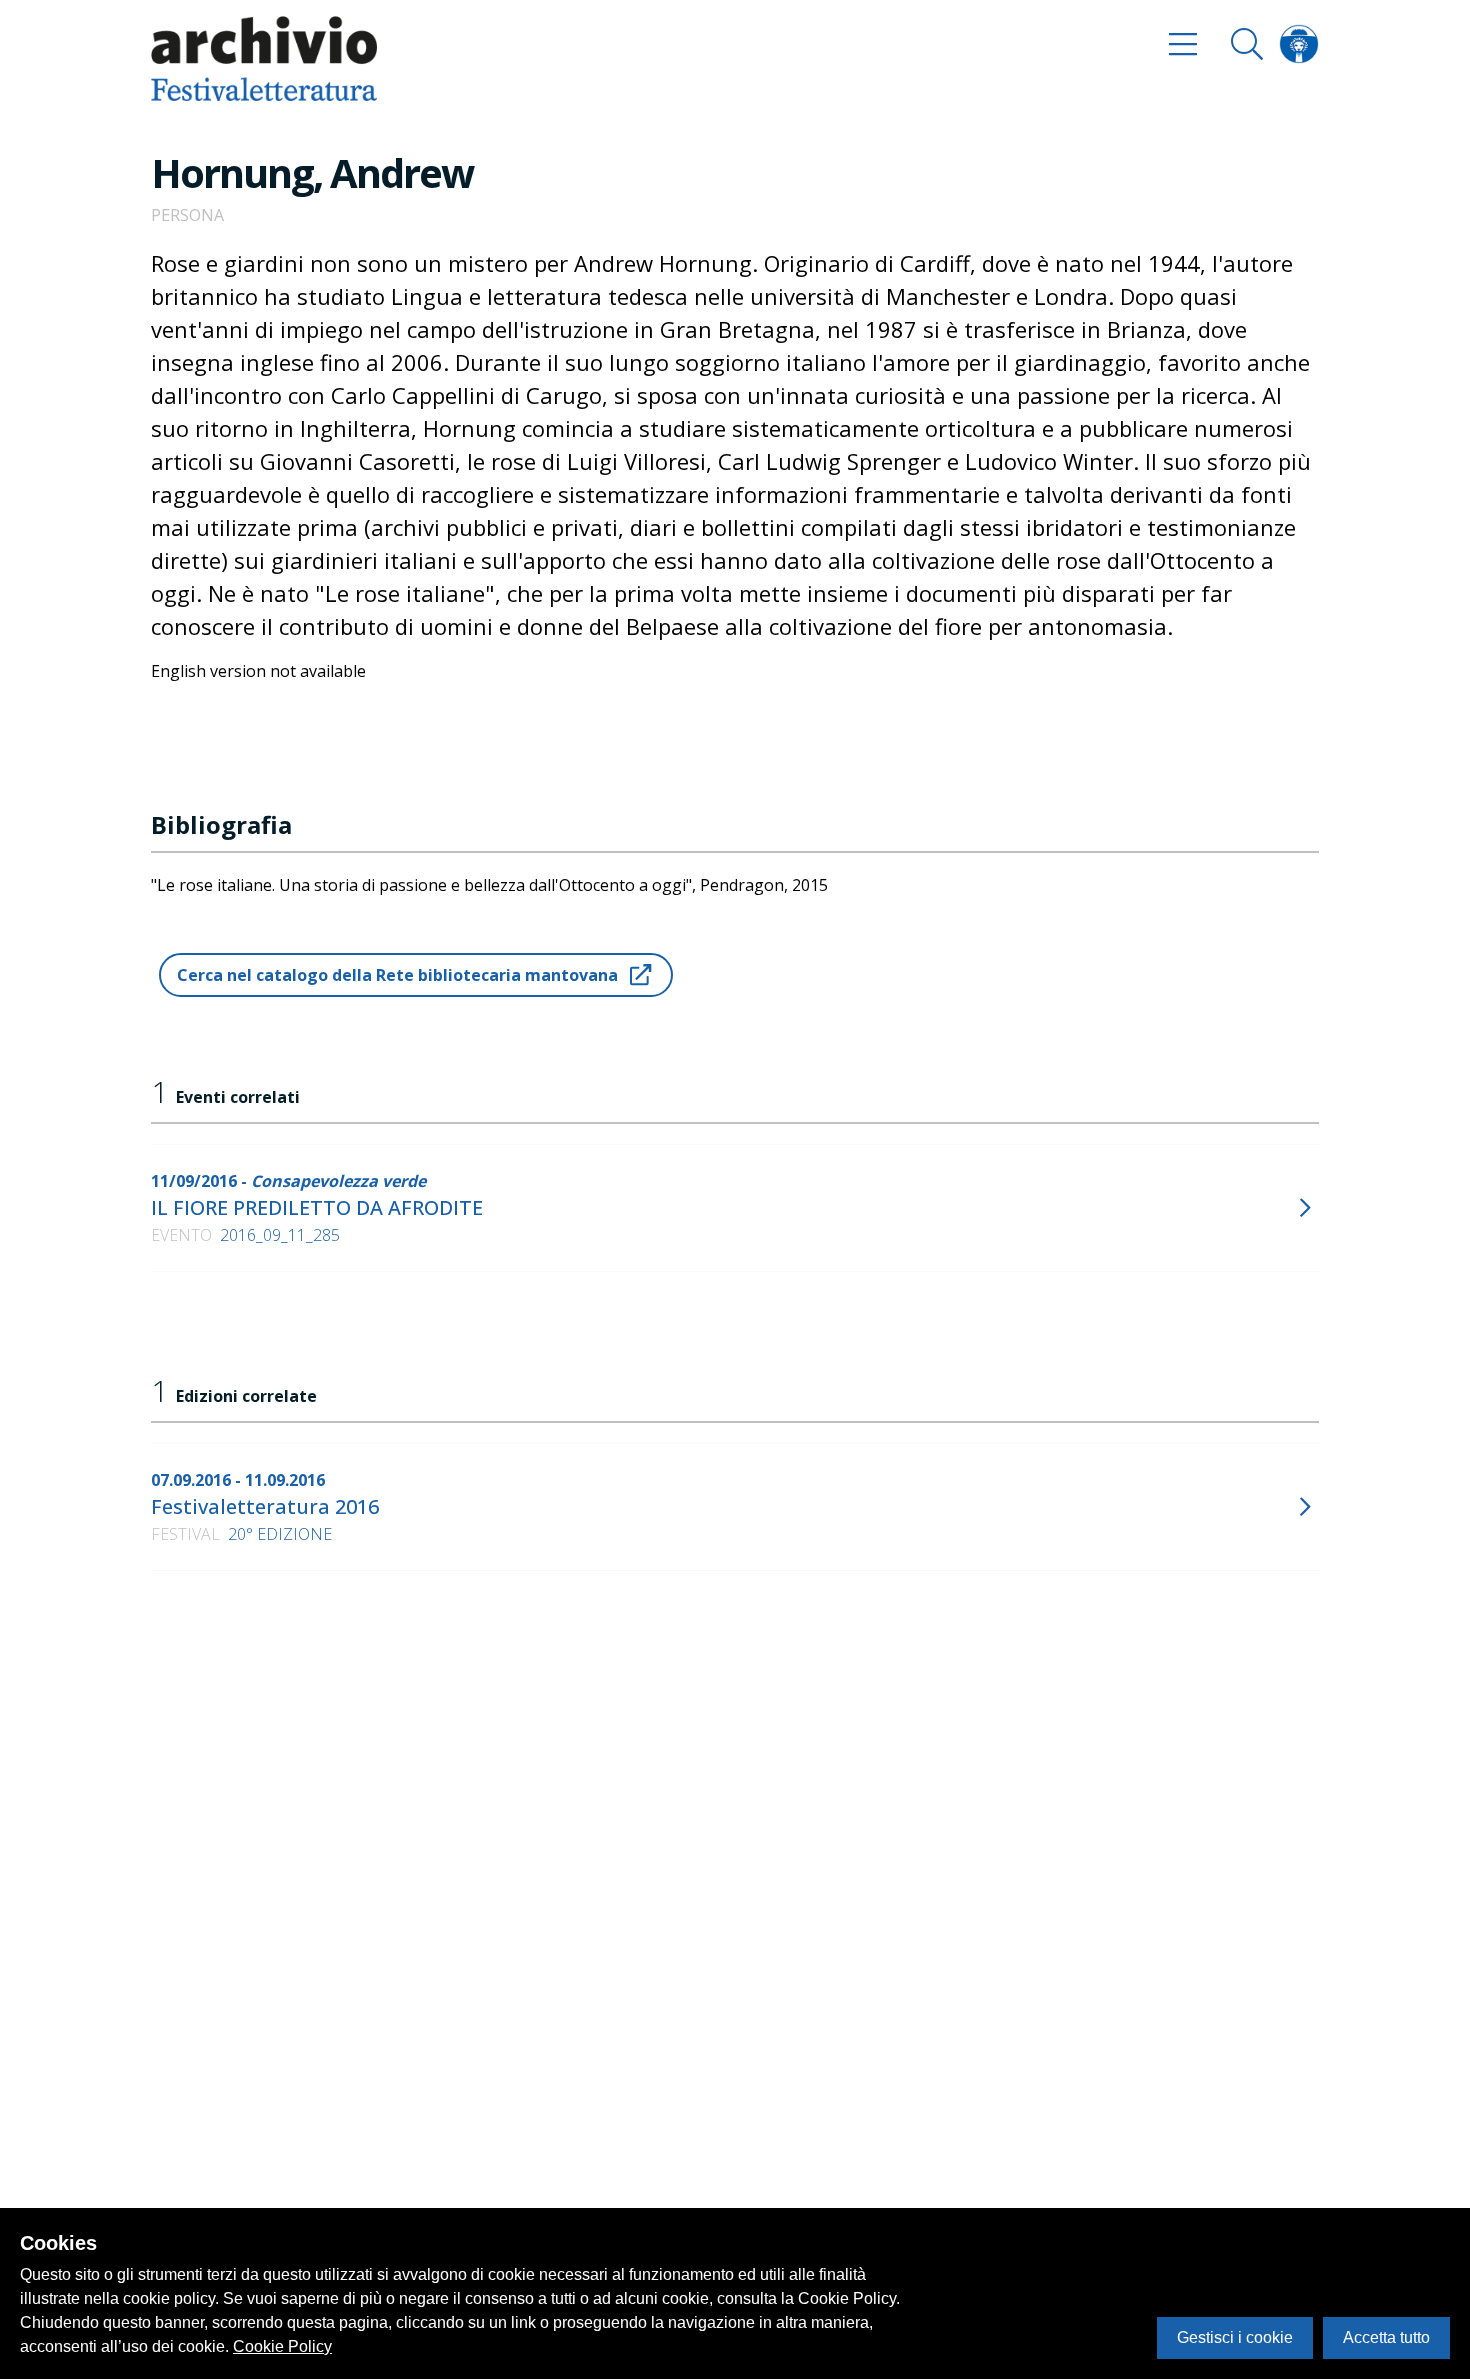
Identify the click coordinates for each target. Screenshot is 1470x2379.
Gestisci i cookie (1235, 2337)
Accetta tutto (1386, 2337)
